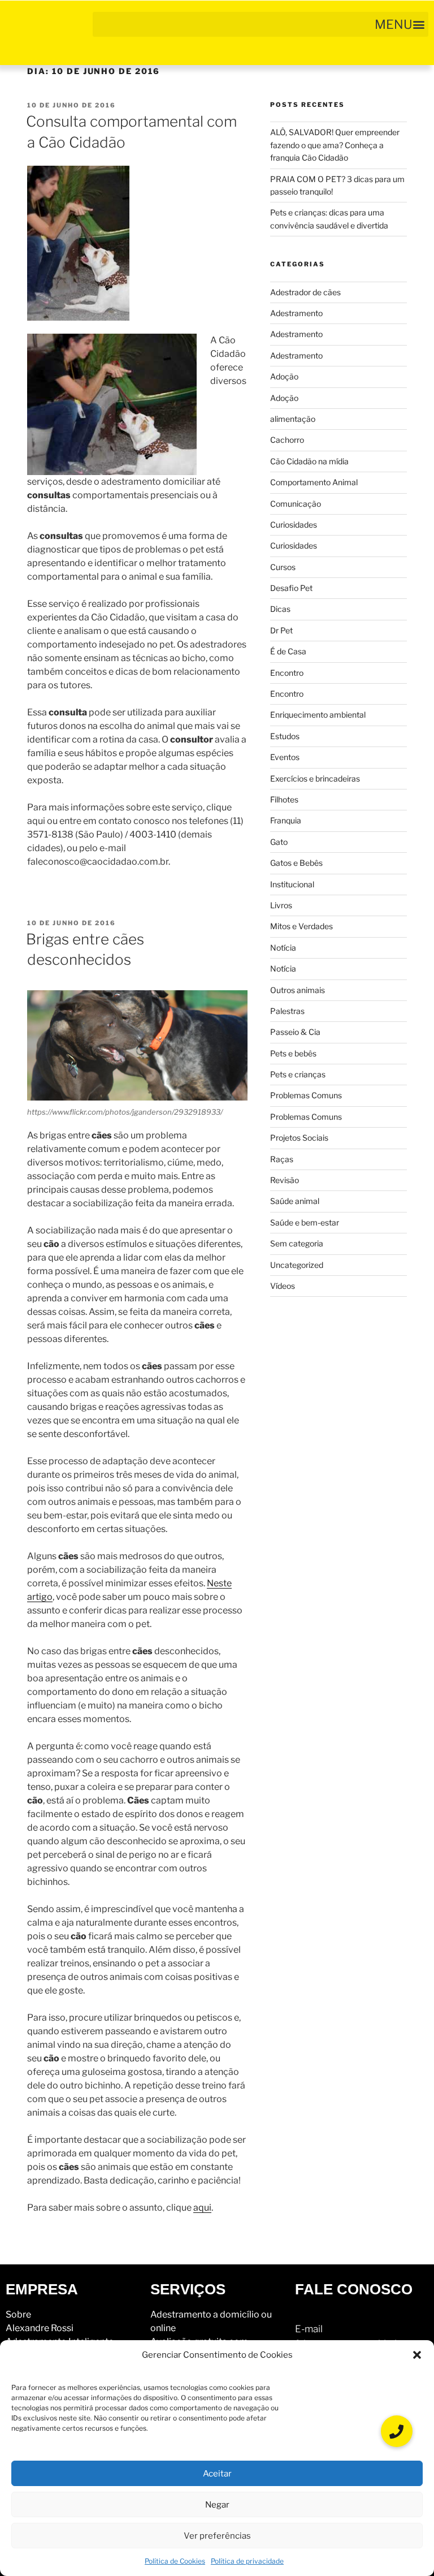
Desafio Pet (291, 588)
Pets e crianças (298, 1074)
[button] (417, 2355)
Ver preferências (217, 2536)
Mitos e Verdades (301, 926)
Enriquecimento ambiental (318, 715)
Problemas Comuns (306, 1095)
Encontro (287, 673)
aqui (202, 2208)
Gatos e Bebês (296, 863)
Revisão (285, 1180)
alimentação (293, 419)
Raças (282, 1159)
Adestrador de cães (305, 292)
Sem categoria (297, 1243)
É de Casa (288, 651)
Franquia (286, 820)
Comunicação (296, 504)
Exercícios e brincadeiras (315, 778)
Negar (217, 2505)
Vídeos (283, 1286)
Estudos (285, 736)
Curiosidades (294, 525)
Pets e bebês (293, 1053)
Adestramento (296, 313)
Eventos (285, 757)
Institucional (292, 884)
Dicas (280, 609)
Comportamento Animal (314, 482)
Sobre (18, 2314)
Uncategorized (297, 1265)
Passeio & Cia (295, 1032)
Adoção (284, 376)
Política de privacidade (247, 2561)
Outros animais (298, 990)
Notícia (283, 948)
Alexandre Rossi (40, 2328)
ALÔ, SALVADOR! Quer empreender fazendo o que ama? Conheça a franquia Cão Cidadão (335, 145)
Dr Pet (281, 630)
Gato (279, 842)
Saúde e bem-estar (305, 1222)
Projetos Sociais (299, 1138)
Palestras (287, 1011)
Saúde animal (295, 1201)
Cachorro (287, 440)
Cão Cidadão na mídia (309, 461)
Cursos (283, 567)
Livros (281, 905)
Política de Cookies (175, 2561)
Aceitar (217, 2474)
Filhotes (284, 799)
